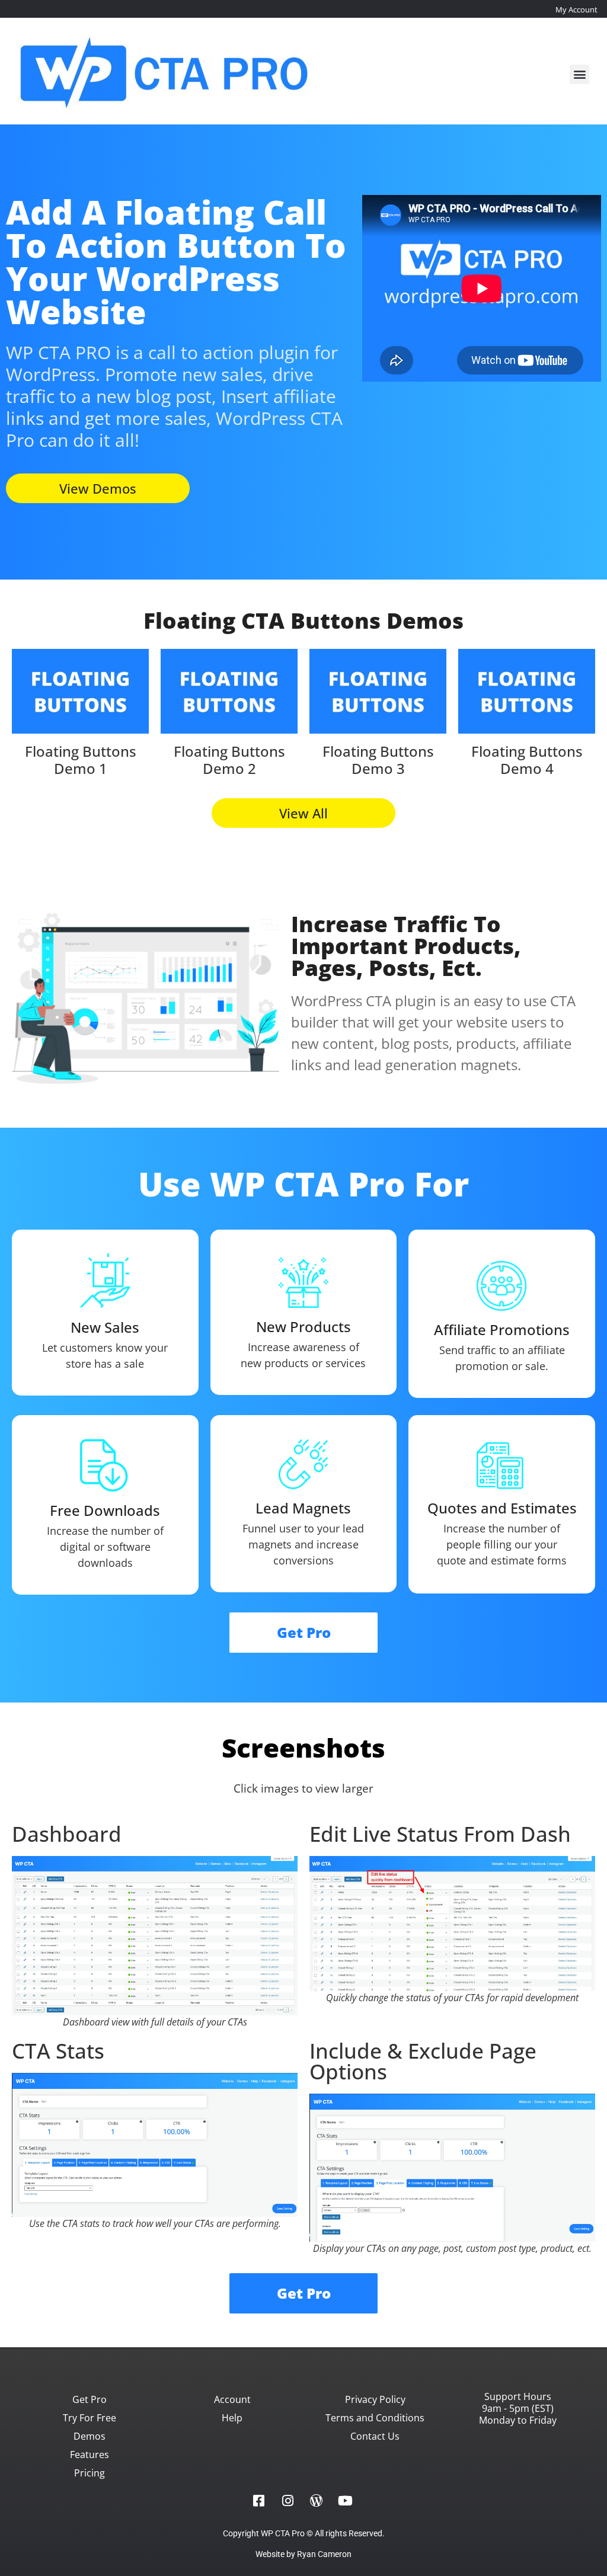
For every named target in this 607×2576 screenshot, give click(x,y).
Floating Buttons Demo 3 (378, 760)
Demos (90, 2436)
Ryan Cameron (324, 2554)
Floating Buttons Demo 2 (229, 760)
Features (90, 2455)
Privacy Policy (375, 2399)
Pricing (90, 2473)
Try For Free (90, 2418)
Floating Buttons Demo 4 (527, 760)
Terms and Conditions (375, 2418)
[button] (579, 74)
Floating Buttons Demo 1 (81, 760)
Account (232, 2399)
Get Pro (90, 2399)
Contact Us (375, 2436)
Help (232, 2418)
